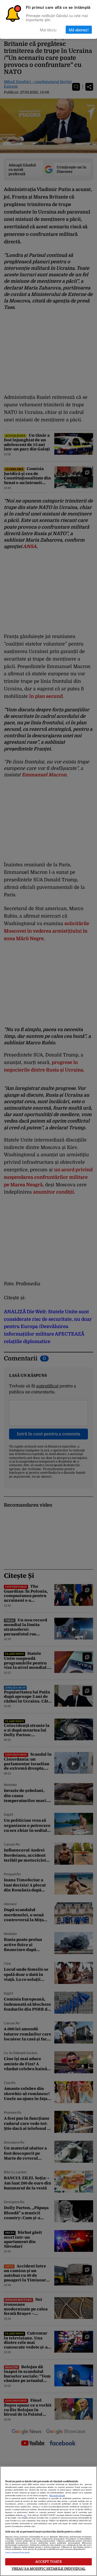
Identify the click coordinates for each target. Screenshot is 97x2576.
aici (25, 2515)
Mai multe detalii (57, 2496)
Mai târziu (48, 30)
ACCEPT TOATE (48, 2562)
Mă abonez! (79, 30)
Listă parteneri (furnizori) (17, 2553)
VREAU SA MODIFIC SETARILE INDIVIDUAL (49, 2569)
